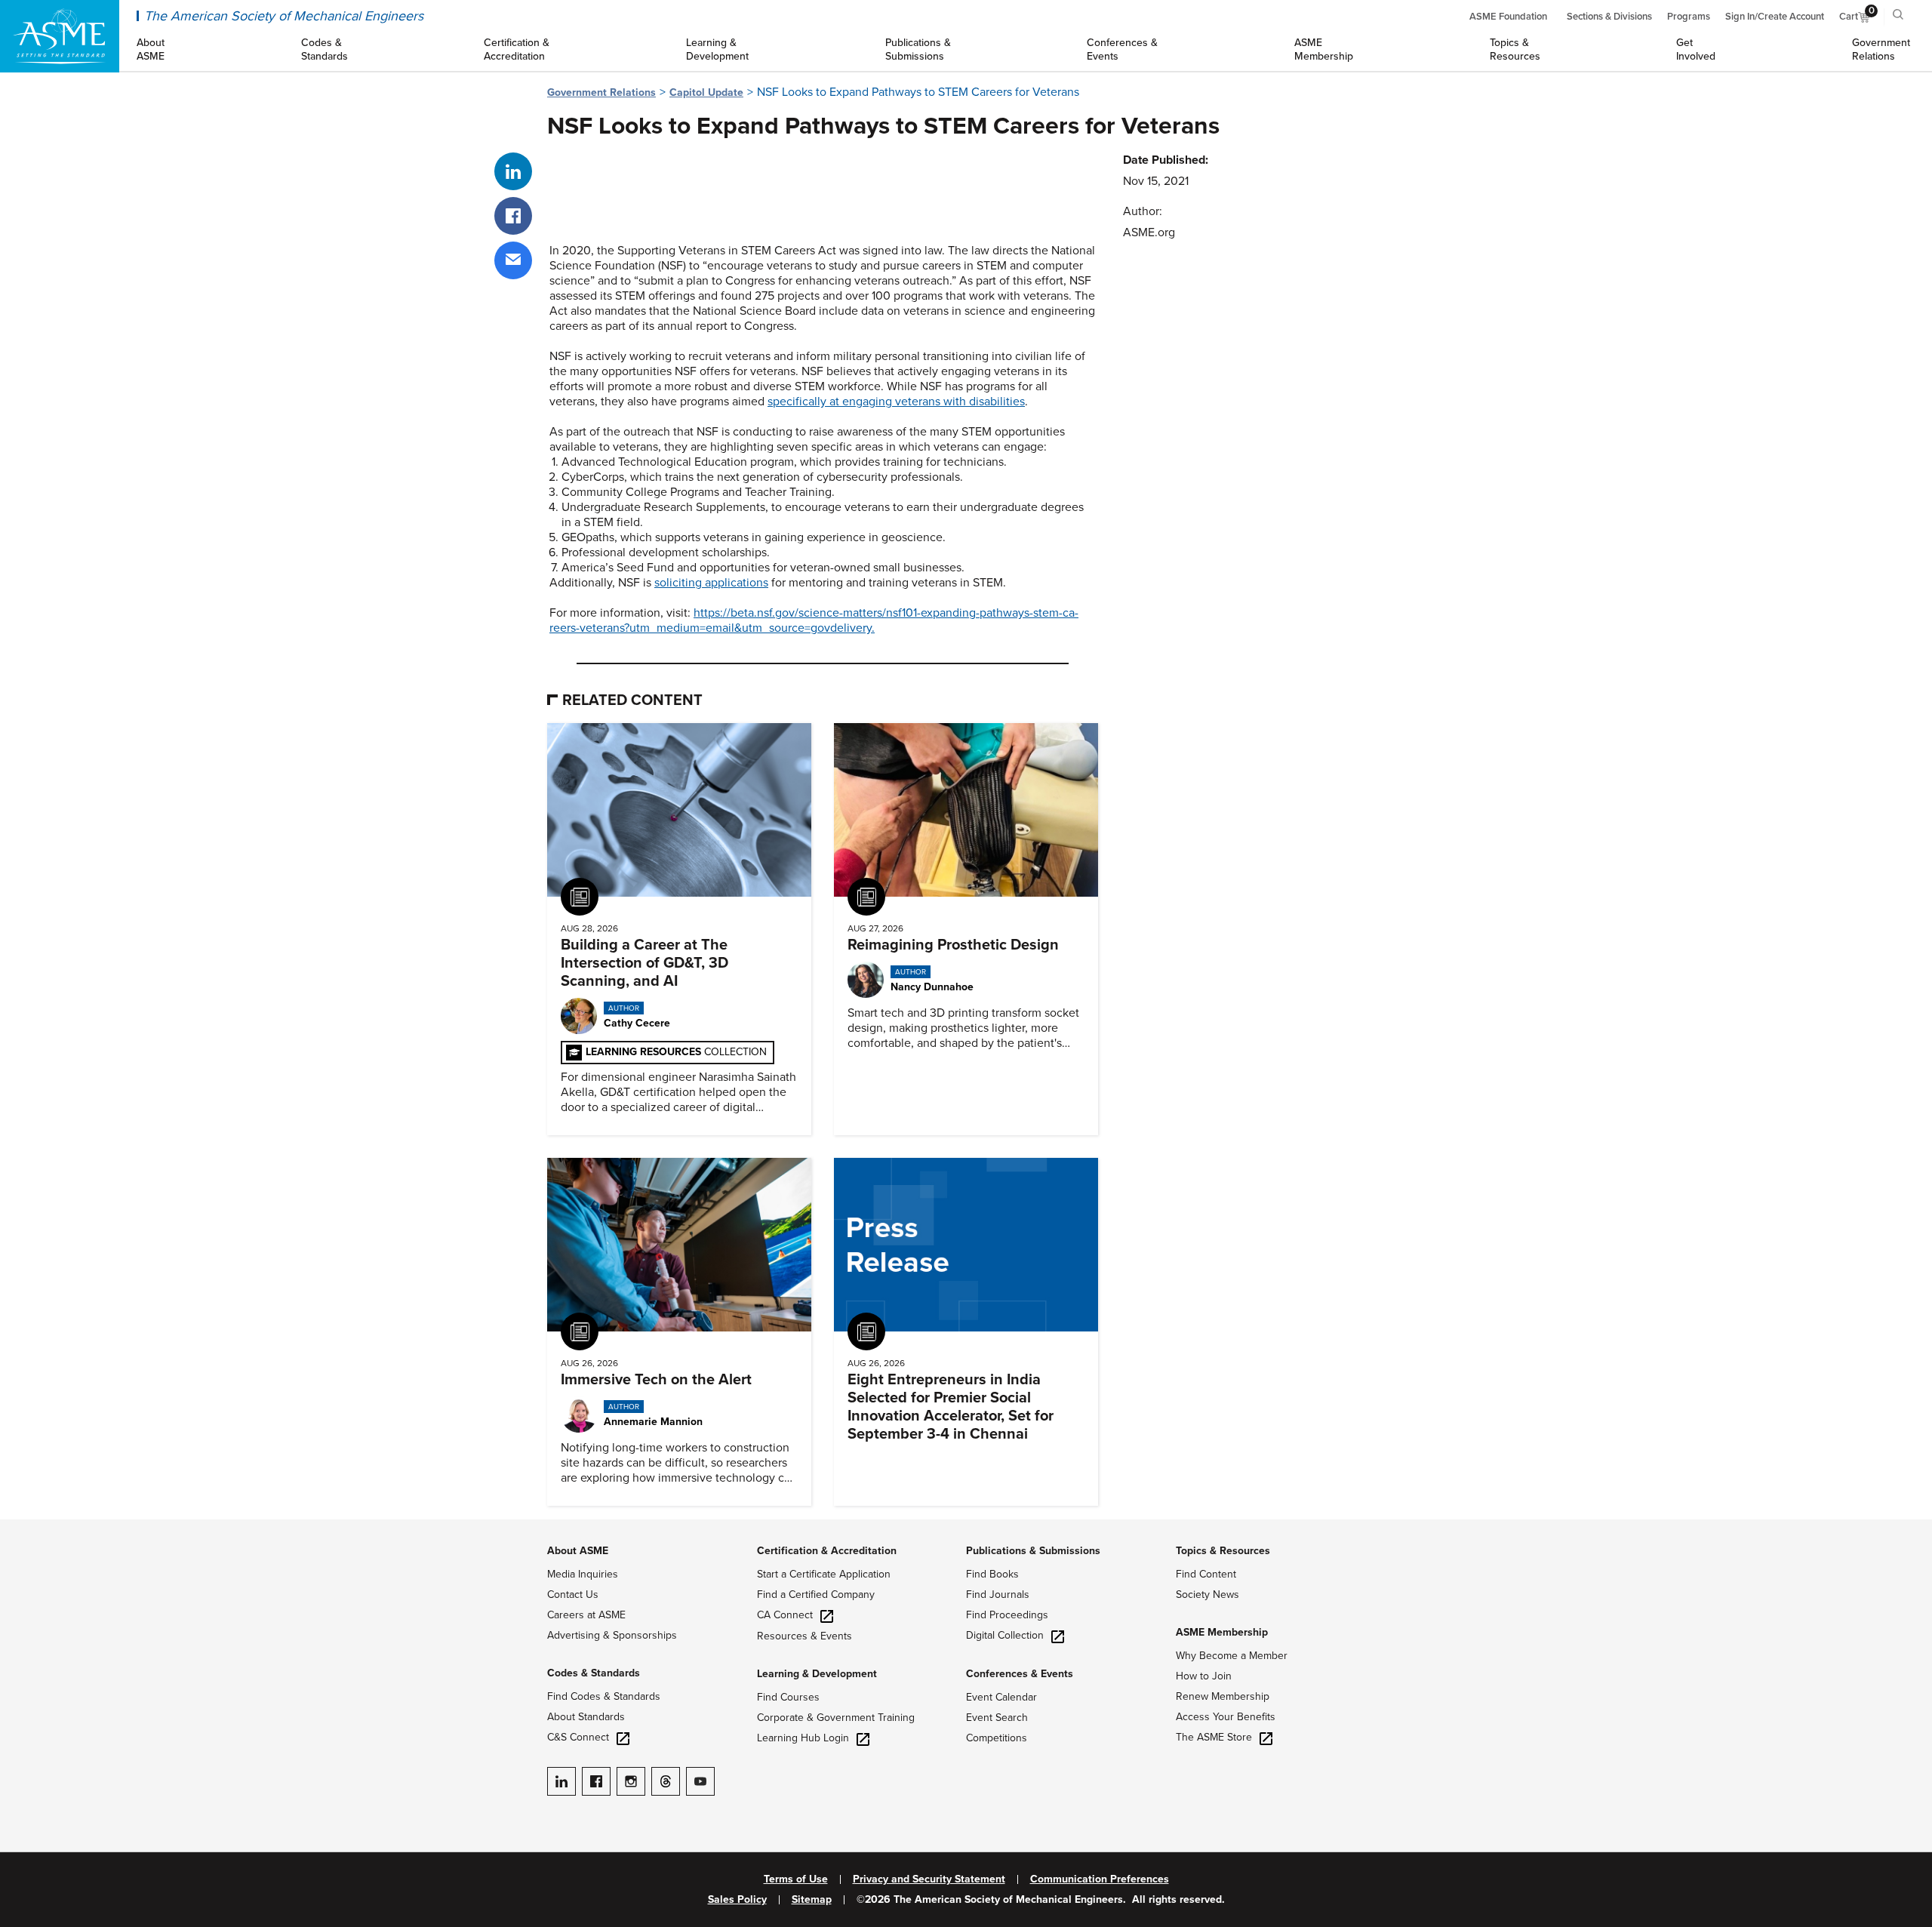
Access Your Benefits (1226, 1717)
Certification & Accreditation (827, 1551)
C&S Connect (578, 1737)
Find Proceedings (1007, 1615)
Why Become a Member (1232, 1656)
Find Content (1206, 1574)
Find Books (992, 1574)
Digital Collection (1005, 1635)
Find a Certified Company (816, 1595)
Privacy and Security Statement (929, 1879)
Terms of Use (796, 1879)
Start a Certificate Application (824, 1574)
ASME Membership (1222, 1632)
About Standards (586, 1717)
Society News (1207, 1595)
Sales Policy (737, 1900)
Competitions (997, 1738)
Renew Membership (1223, 1696)
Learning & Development (817, 1674)
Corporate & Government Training (836, 1718)
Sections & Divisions (1609, 17)
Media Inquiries (583, 1574)
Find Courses (788, 1697)
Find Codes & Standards (604, 1696)
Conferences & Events (1020, 1674)
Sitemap (812, 1900)
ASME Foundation (1508, 17)
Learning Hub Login (803, 1738)
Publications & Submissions (1033, 1551)
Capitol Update (706, 92)
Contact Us (573, 1595)
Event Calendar (1001, 1697)
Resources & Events (804, 1636)
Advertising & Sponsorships (612, 1635)
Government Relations (601, 92)
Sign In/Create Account (1775, 17)
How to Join (1204, 1676)
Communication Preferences (1100, 1879)
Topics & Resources (1223, 1551)
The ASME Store (1214, 1737)
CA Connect (785, 1615)
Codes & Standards (594, 1673)
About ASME (578, 1551)
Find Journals (998, 1595)
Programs (1689, 17)
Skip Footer (30, 1527)
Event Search (997, 1718)
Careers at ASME (586, 1615)
